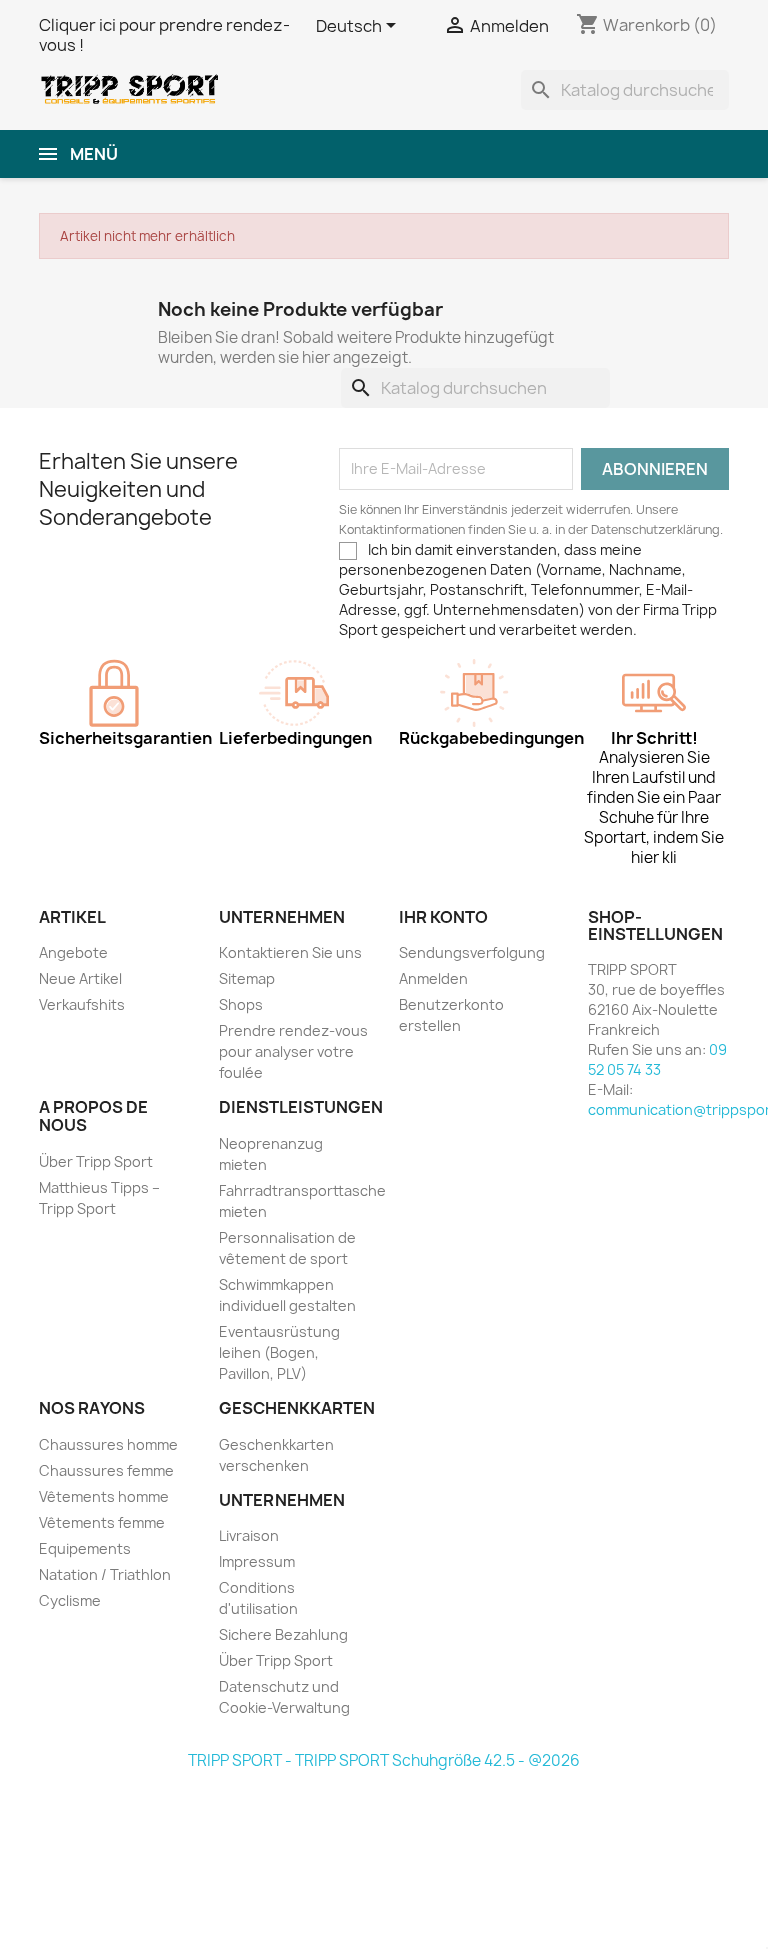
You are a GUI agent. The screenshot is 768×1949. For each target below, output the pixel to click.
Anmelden (433, 978)
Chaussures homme (108, 1444)
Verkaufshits (82, 1004)
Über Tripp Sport (96, 1161)
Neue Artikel (80, 978)
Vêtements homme (104, 1496)
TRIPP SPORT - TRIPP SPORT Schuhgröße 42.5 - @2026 (384, 1760)
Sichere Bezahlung (283, 1634)
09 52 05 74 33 (657, 1059)
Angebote (73, 952)
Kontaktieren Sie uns (290, 952)
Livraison (249, 1535)
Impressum (257, 1561)
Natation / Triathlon (105, 1574)
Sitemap (247, 978)
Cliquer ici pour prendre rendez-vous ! (164, 35)
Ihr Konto (443, 917)
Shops (241, 1004)
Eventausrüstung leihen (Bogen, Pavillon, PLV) (279, 1352)
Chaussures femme (106, 1470)
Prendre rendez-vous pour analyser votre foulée (293, 1051)
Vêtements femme (102, 1522)
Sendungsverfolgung (472, 952)
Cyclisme (70, 1600)
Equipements (85, 1548)
